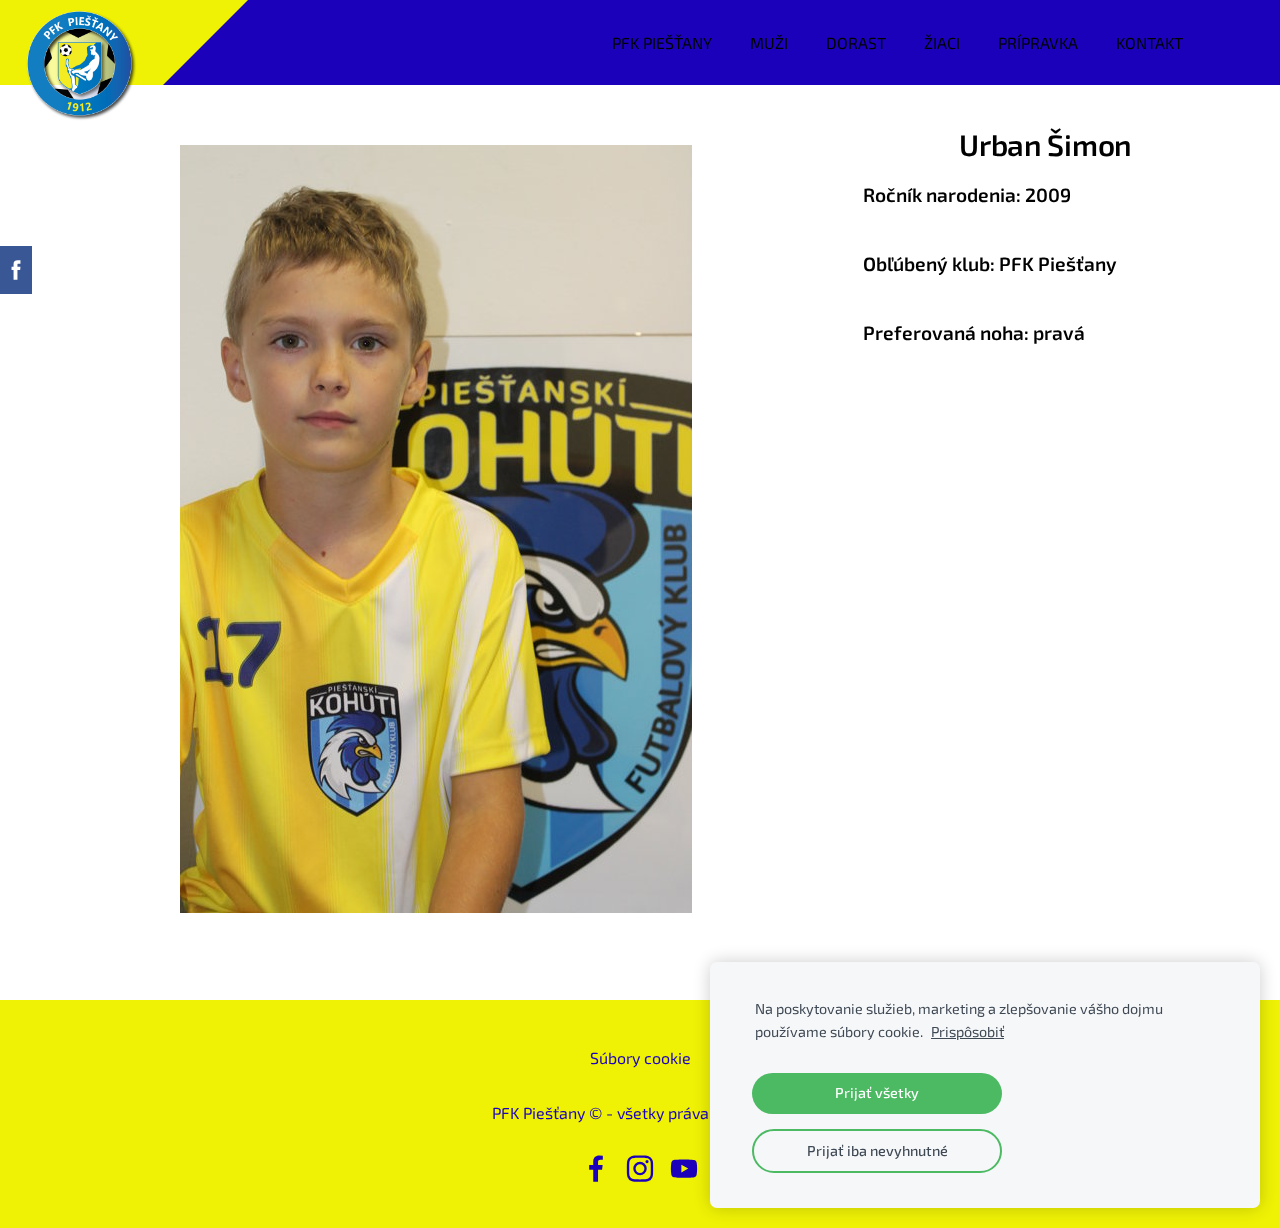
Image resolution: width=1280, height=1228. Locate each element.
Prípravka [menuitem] (1038, 42)
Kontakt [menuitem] (1149, 42)
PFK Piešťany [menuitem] (662, 42)
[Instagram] (640, 1168)
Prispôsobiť (967, 1031)
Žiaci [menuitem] (942, 42)
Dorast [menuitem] (856, 42)
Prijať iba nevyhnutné (877, 1150)
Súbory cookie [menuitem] (640, 1057)
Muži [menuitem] (769, 42)
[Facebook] (596, 1168)
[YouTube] (684, 1168)
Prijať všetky (877, 1092)
